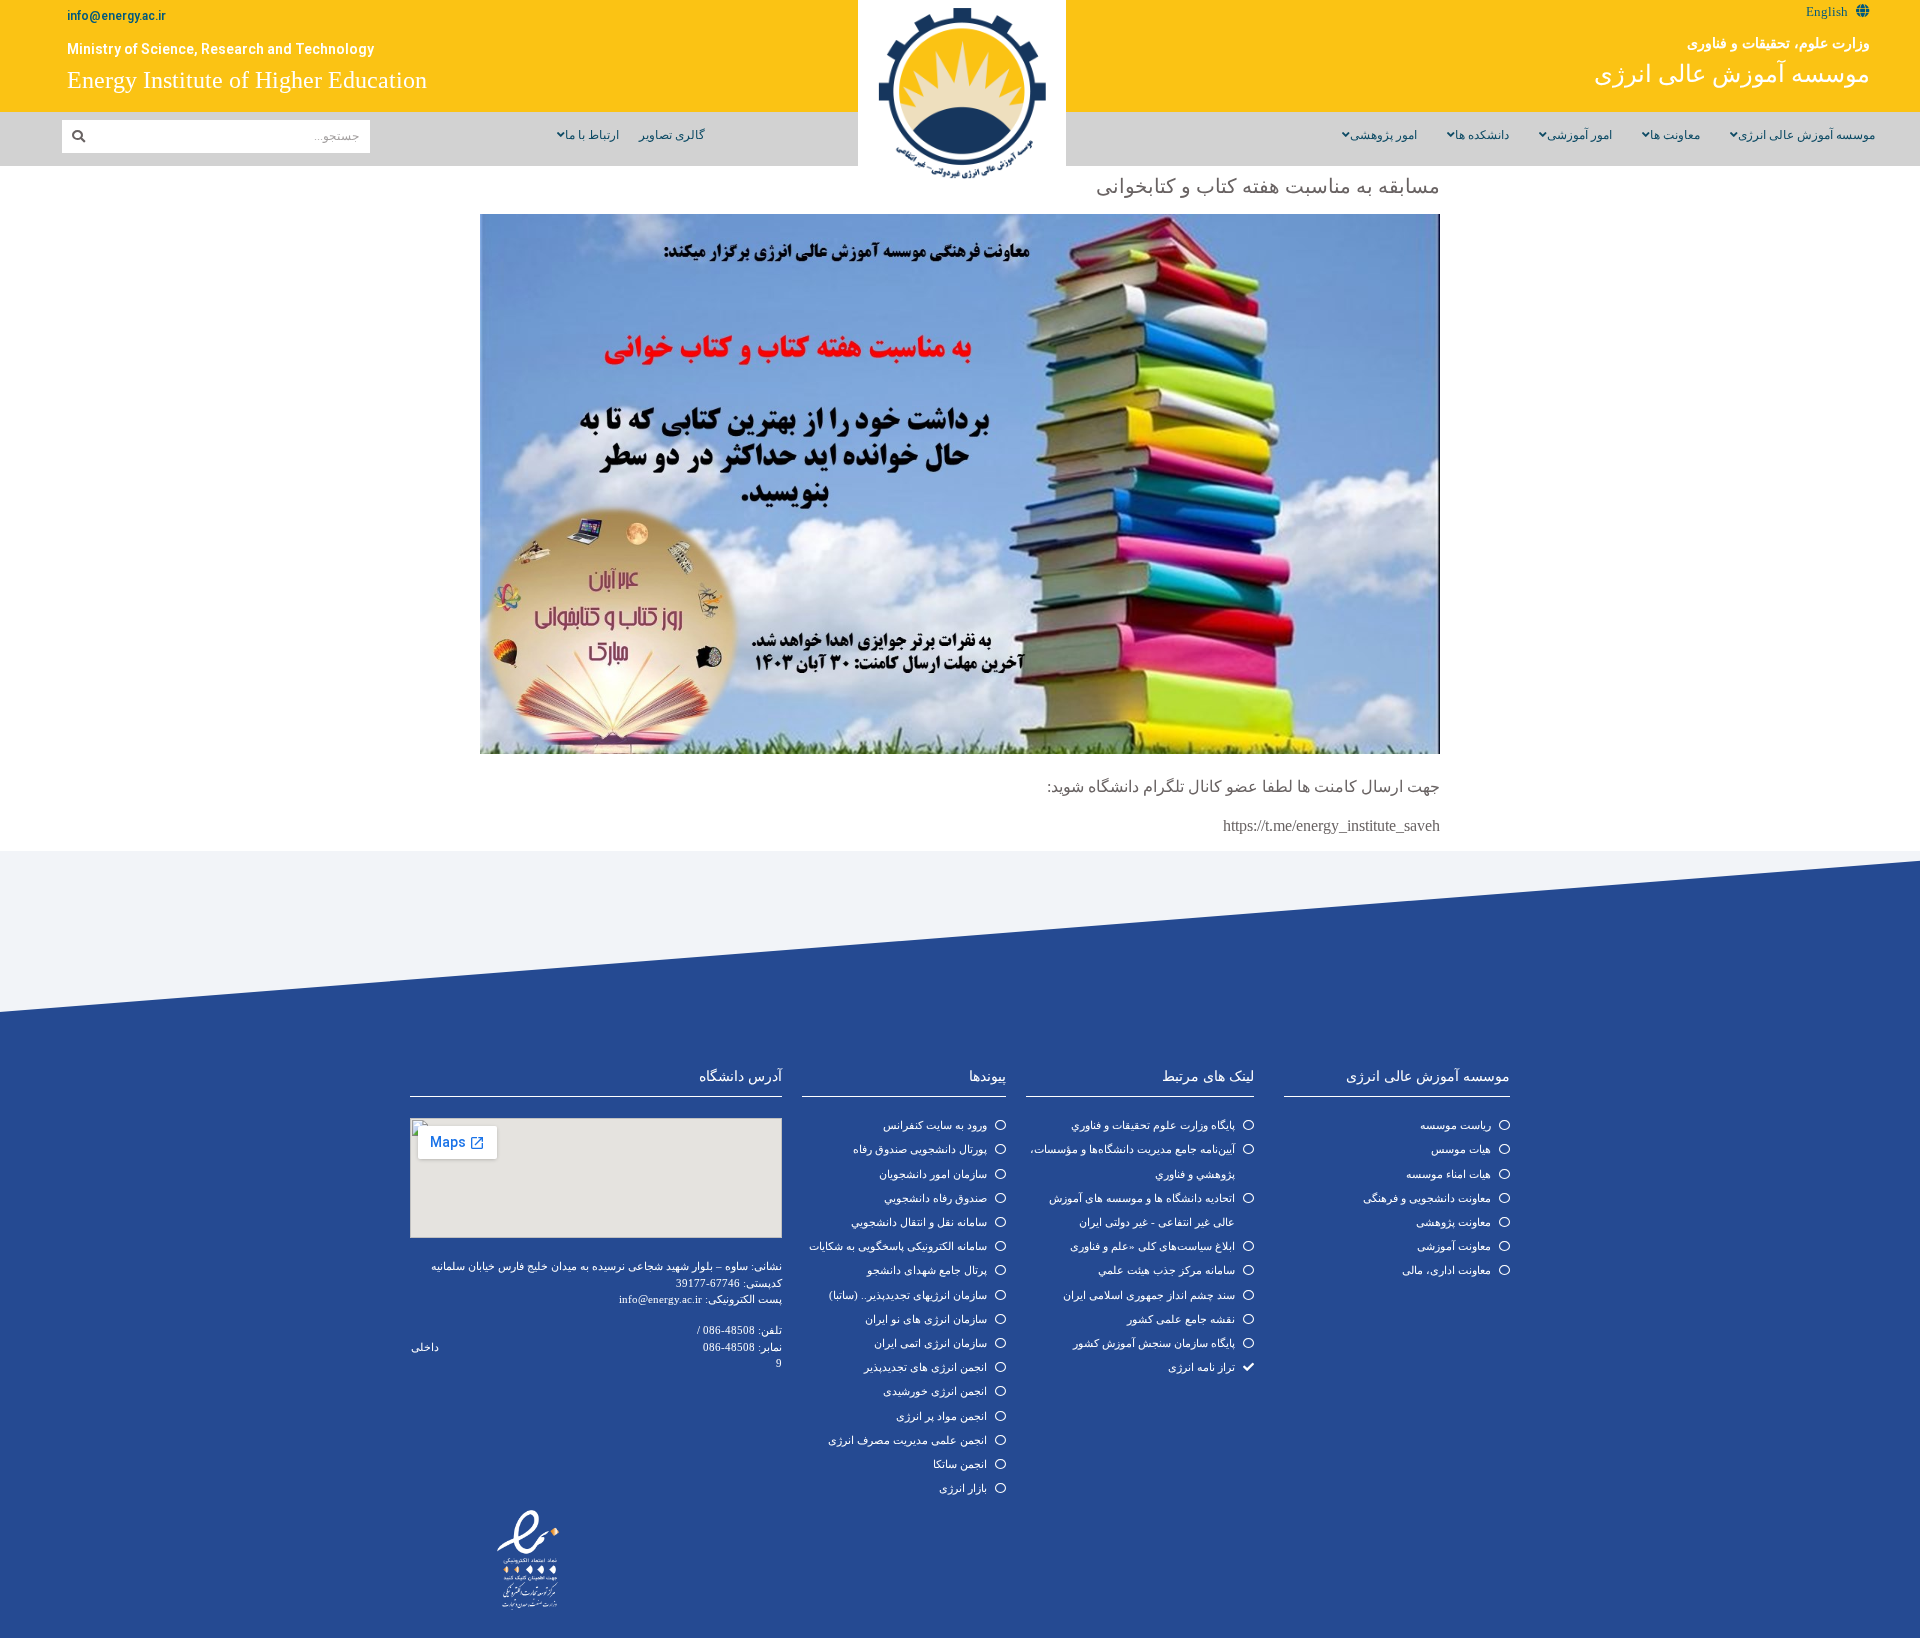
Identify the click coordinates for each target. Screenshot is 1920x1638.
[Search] (78, 136)
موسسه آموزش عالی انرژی (1732, 74)
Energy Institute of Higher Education (247, 80)
